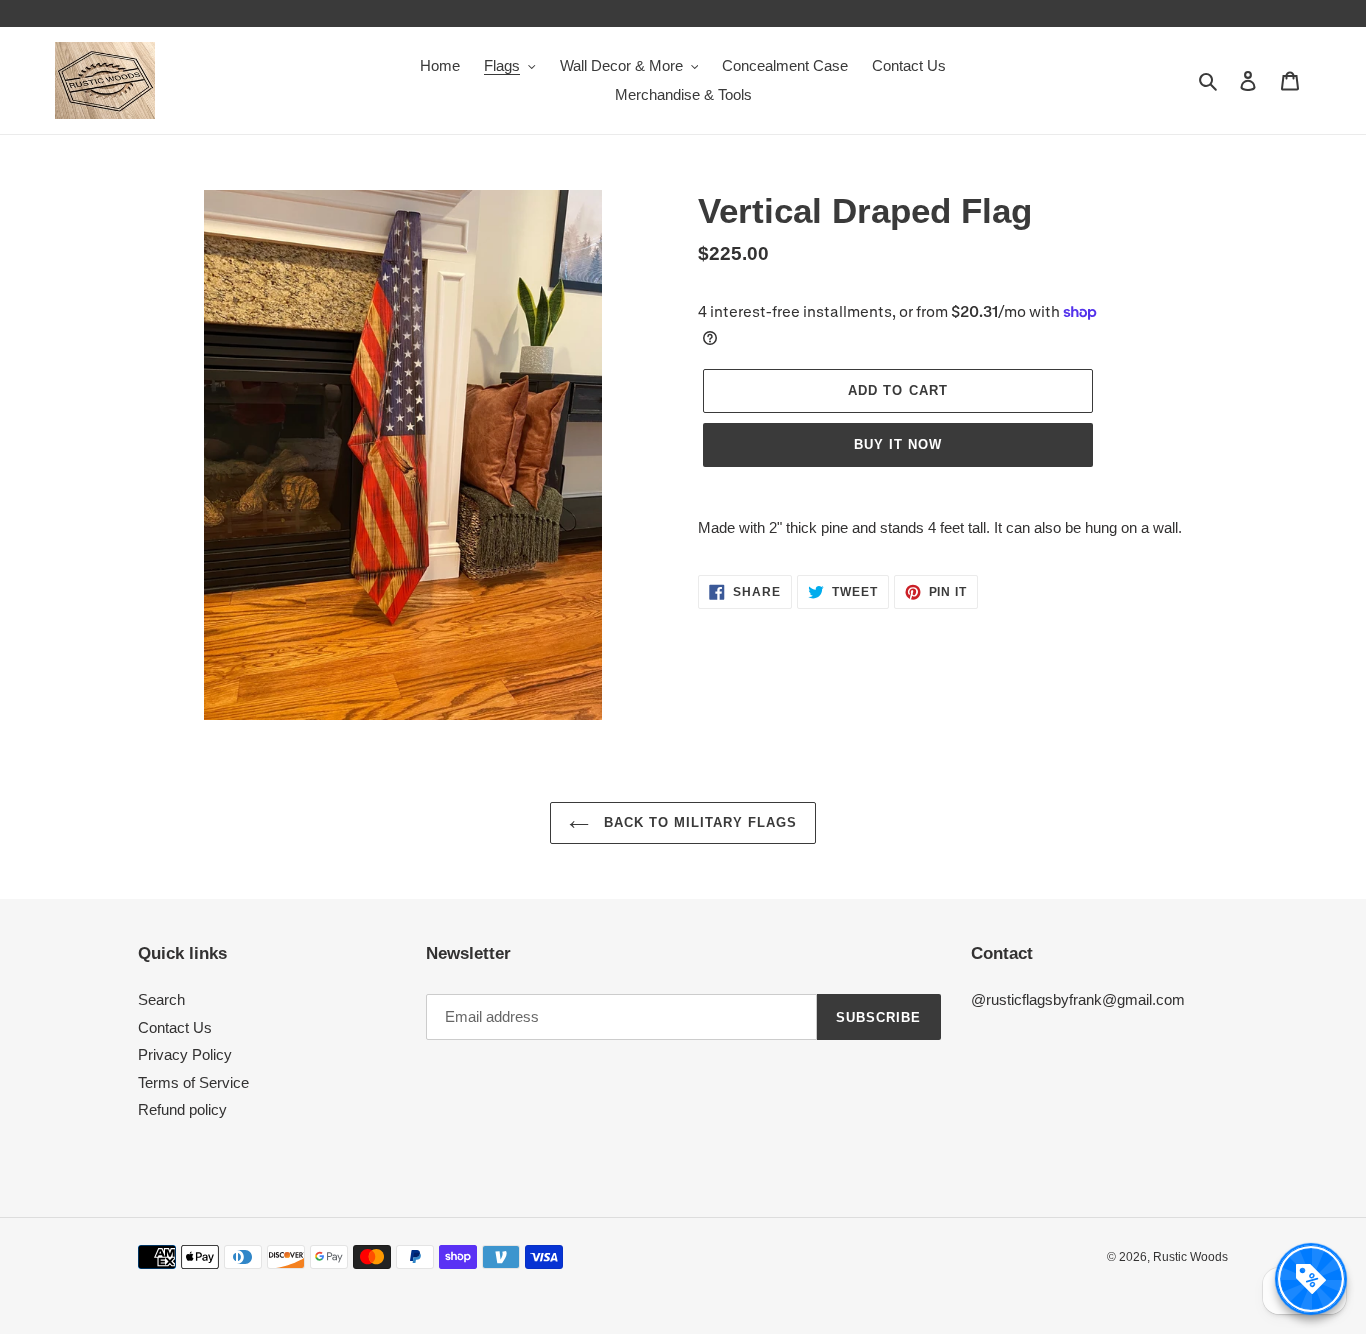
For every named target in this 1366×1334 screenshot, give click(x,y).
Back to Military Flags (698, 822)
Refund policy (182, 1109)
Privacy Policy (185, 1054)
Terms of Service (193, 1082)
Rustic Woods (1190, 1257)
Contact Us (175, 1027)
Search (161, 999)
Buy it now (898, 444)
